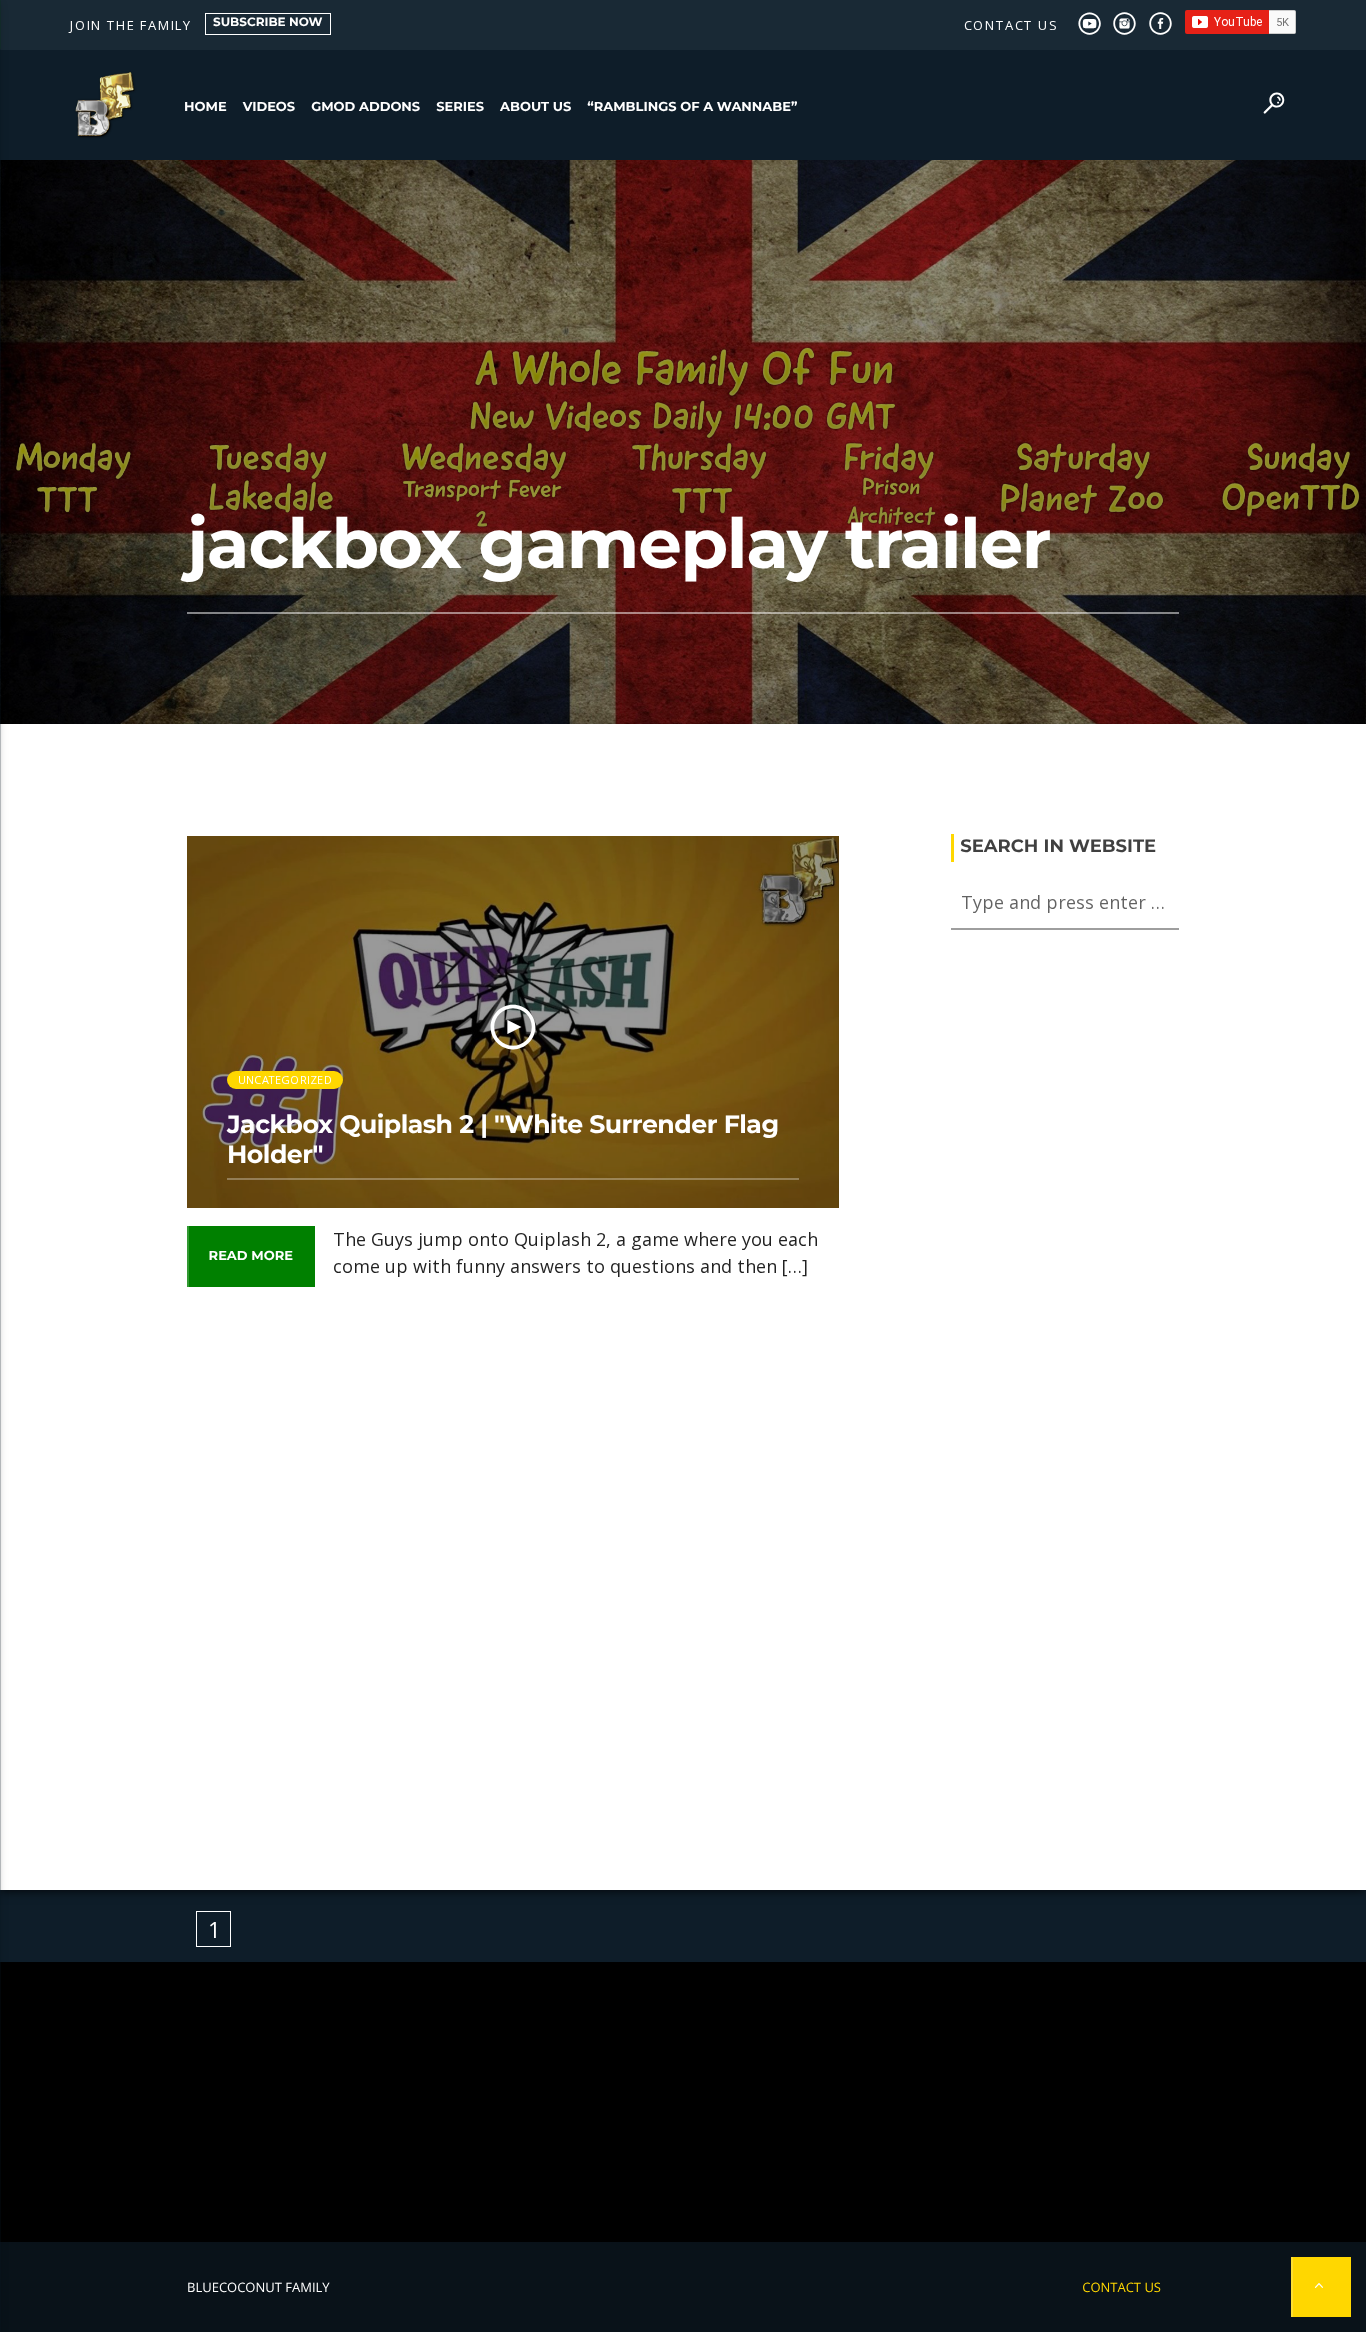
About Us (535, 107)
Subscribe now (268, 22)
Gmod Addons (365, 107)
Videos (269, 107)
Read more (251, 1256)
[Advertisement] (513, 1573)
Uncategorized (285, 1079)
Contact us (1011, 25)
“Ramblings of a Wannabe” (692, 107)
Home (205, 107)
